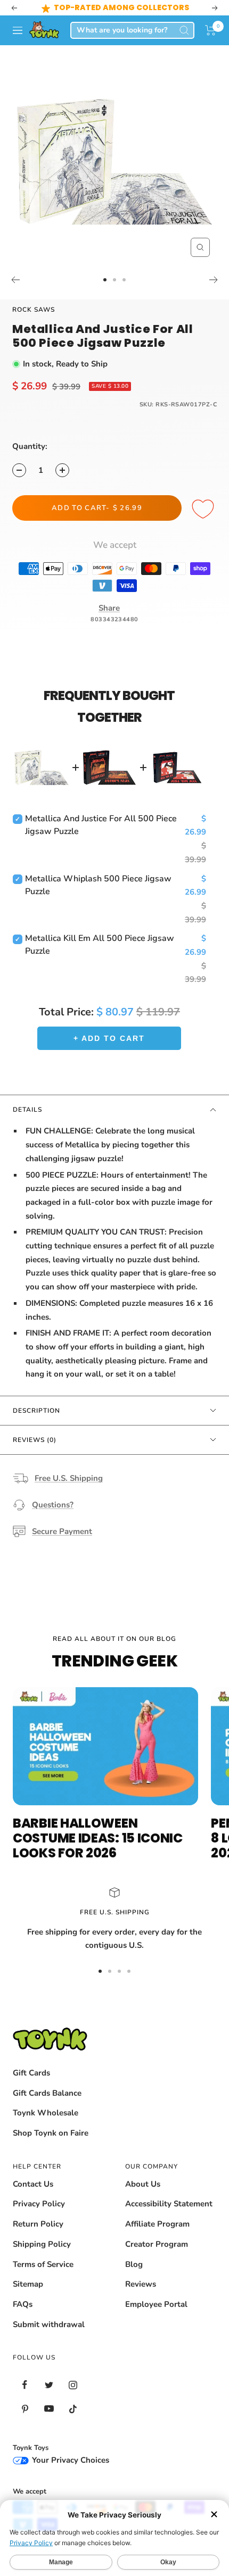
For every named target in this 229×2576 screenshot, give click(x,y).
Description (36, 1411)
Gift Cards (31, 2073)
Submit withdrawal (49, 2324)
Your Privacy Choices (69, 2460)
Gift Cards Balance (47, 2093)
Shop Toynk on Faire (51, 2133)
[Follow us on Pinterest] (25, 2409)
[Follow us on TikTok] (73, 2409)
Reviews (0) (35, 1440)
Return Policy (38, 2224)
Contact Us (33, 2184)
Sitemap (28, 2284)
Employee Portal (156, 2304)
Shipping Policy (42, 2244)
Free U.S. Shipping (69, 1478)
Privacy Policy (39, 2204)
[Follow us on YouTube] (49, 2409)
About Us (143, 2184)
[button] (211, 30)
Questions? (53, 1505)
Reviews (141, 2284)
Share (109, 608)
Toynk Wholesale (46, 2113)
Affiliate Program (157, 2224)
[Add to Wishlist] (205, 510)
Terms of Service (43, 2264)
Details (27, 1110)
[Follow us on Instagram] (73, 2385)
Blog (134, 2264)
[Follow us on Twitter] (49, 2385)
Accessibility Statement (169, 2204)
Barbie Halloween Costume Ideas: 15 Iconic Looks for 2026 (98, 1838)
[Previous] (15, 280)
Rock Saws (34, 310)
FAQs (23, 2304)
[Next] (214, 280)
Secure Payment (62, 1531)
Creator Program (157, 2244)
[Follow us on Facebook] (25, 2385)
